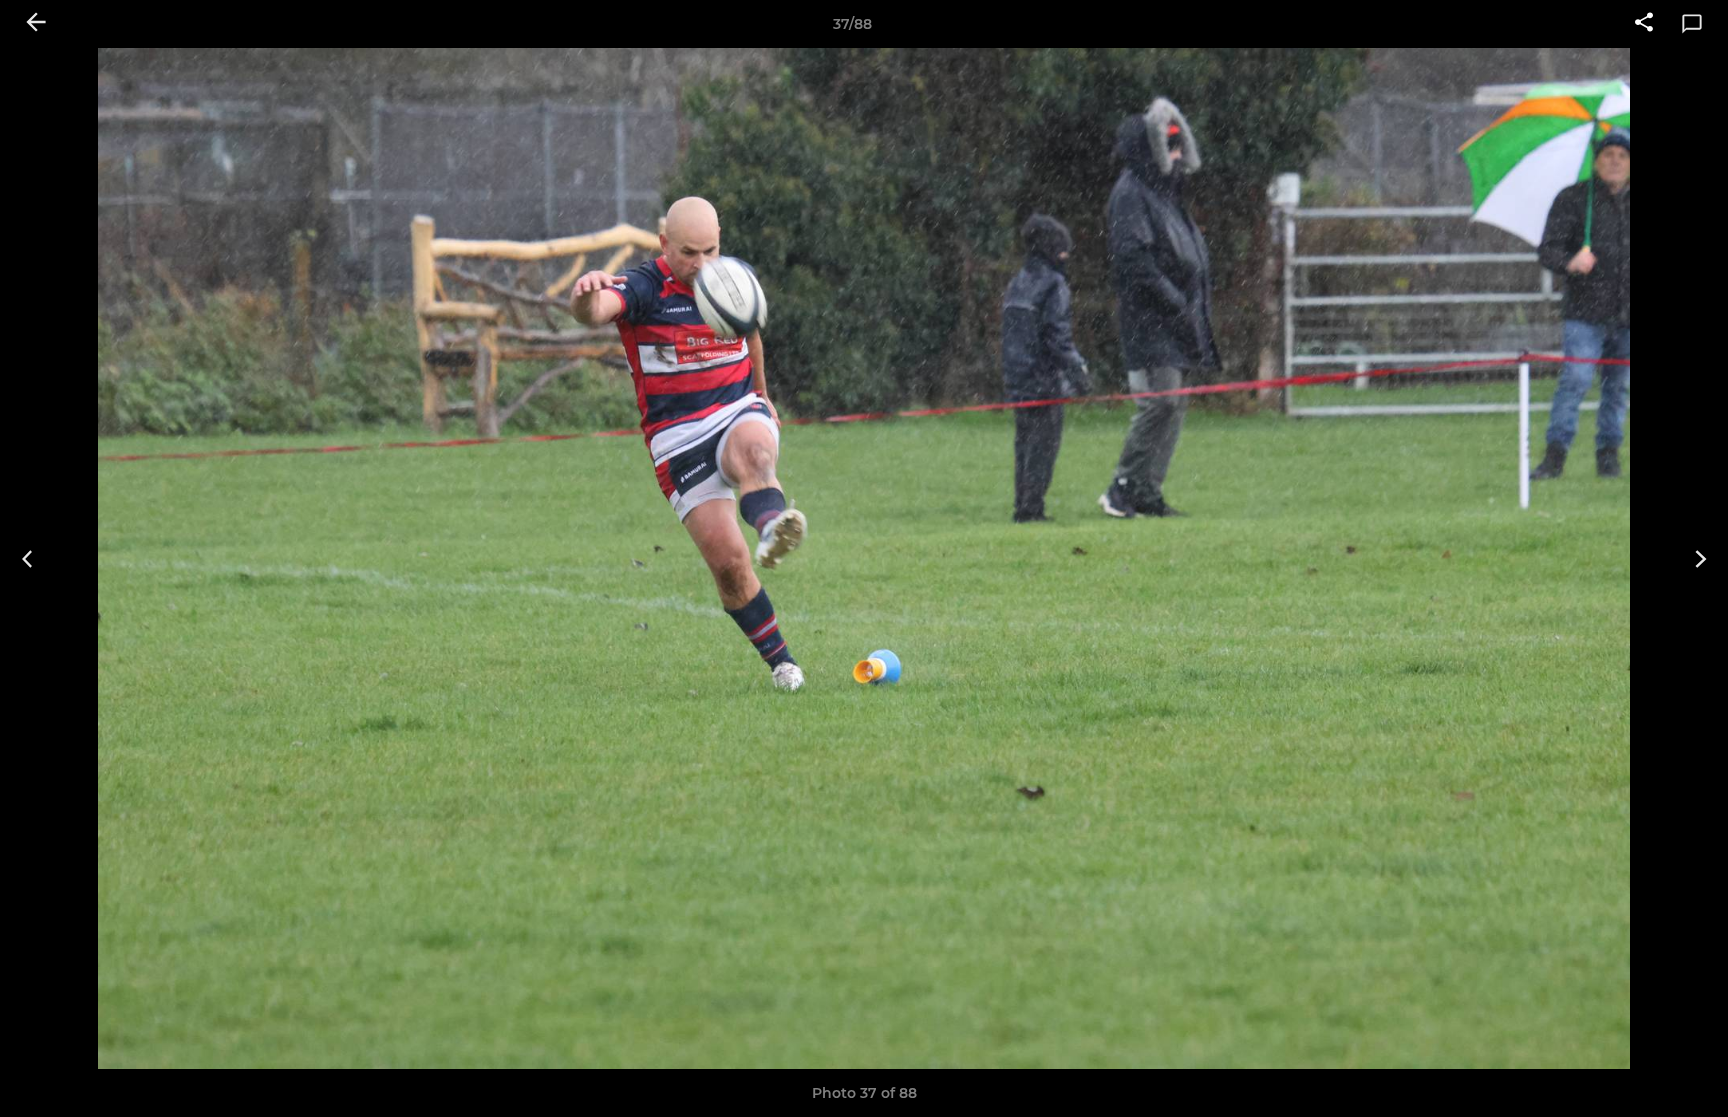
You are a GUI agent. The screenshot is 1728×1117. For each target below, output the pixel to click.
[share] (1644, 24)
